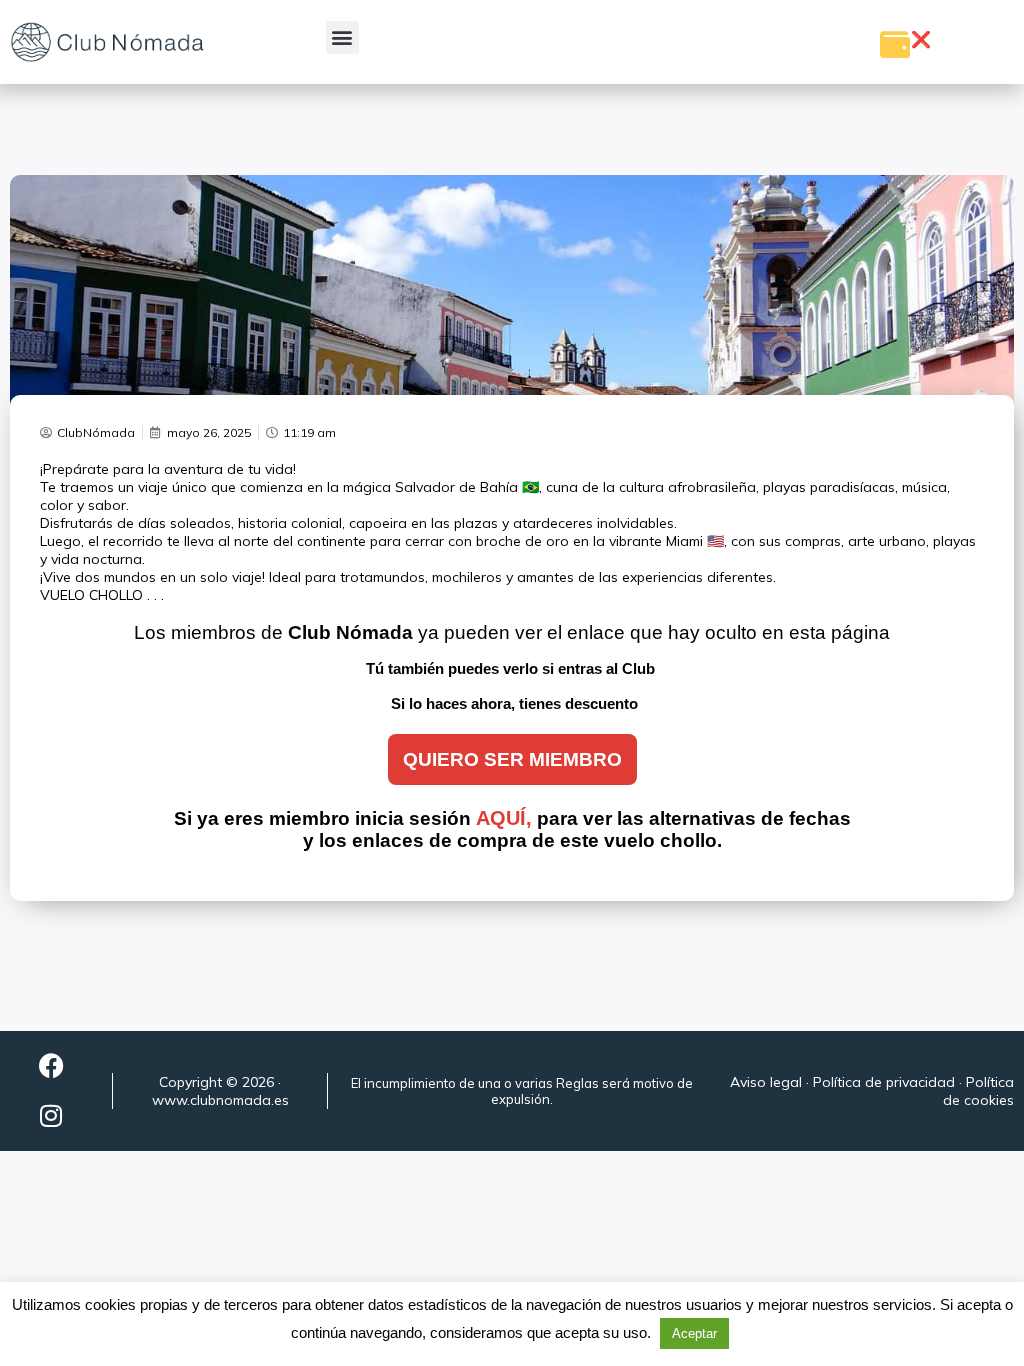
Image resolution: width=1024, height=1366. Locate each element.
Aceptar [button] (694, 1333)
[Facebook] (51, 1066)
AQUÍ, (504, 818)
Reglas (577, 1083)
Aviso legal (766, 1082)
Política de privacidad (884, 1082)
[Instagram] (51, 1116)
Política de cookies (978, 1091)
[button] (342, 37)
